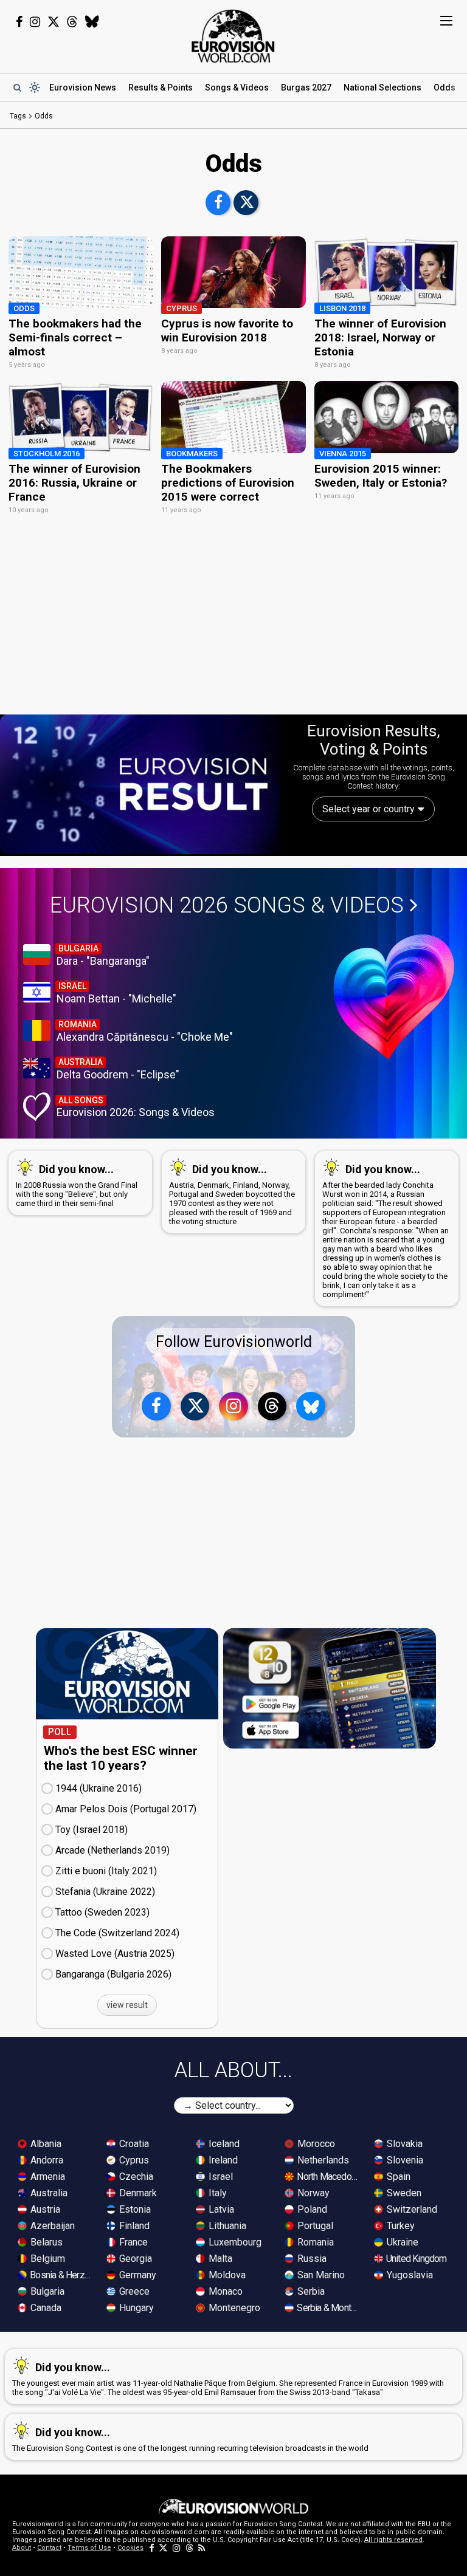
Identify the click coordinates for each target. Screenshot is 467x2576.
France (132, 2242)
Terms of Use (89, 2548)
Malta (219, 2259)
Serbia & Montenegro (328, 2308)
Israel (220, 2177)
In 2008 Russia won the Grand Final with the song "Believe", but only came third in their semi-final (77, 1185)
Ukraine (401, 2242)
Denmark (137, 2193)
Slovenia (404, 2160)
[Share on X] (246, 203)
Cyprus (133, 2160)
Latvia (220, 2209)
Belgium (47, 2259)
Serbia (310, 2291)
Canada (45, 2308)
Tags (18, 116)
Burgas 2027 (306, 87)
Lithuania (226, 2226)
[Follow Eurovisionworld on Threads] (72, 22)
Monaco (224, 2291)
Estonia (134, 2209)
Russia (311, 2259)
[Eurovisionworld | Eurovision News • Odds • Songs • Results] (233, 36)
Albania (45, 2144)
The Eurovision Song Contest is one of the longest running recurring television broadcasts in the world (190, 2439)
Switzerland (411, 2209)
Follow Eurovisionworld (234, 1342)
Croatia (133, 2144)
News (83, 87)
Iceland (223, 2144)
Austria (44, 2209)
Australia (48, 2193)
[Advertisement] (233, 621)
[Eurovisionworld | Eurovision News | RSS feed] (202, 2548)
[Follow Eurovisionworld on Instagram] (35, 22)
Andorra (46, 2160)
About (22, 2548)
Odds (445, 87)
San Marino (320, 2275)
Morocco (315, 2144)
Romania (314, 2242)
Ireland (222, 2160)
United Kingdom (416, 2259)
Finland (133, 2226)
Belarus (45, 2242)
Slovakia (403, 2144)
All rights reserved (393, 2540)
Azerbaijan (51, 2226)
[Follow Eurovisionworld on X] (54, 22)
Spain (397, 2177)
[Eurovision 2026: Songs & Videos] (394, 997)
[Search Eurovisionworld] (17, 87)
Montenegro (233, 2308)
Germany (137, 2275)
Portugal (314, 2226)
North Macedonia (328, 2177)
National (382, 87)
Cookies (130, 2548)
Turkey (400, 2226)
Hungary (135, 2308)
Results (161, 87)
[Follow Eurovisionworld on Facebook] (19, 22)
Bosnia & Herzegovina (61, 2275)
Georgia (134, 2259)
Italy (216, 2193)
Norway (312, 2193)
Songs (237, 87)
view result (127, 2005)
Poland (311, 2209)
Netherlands (322, 2160)
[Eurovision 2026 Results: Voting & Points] (140, 784)
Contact (49, 2548)
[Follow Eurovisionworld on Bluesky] (92, 22)
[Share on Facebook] (218, 203)
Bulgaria (46, 2291)
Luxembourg (234, 2242)
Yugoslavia (409, 2275)
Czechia (135, 2177)
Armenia (47, 2177)
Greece (133, 2291)
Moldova (226, 2275)
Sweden (403, 2193)
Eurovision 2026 (227, 905)
